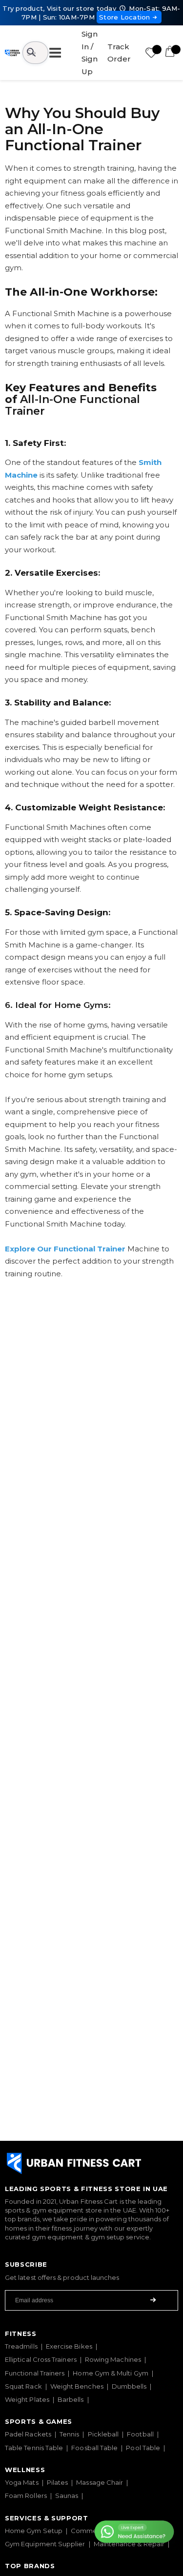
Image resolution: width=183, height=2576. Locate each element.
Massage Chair (100, 2482)
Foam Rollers (26, 2495)
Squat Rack (23, 2386)
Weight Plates (27, 2399)
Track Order (119, 53)
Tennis (69, 2434)
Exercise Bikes (69, 2346)
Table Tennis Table (34, 2448)
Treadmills (21, 2346)
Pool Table (143, 2448)
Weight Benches (77, 2386)
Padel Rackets (28, 2434)
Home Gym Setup (34, 2531)
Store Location (125, 17)
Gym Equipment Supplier (45, 2544)
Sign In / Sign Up (90, 53)
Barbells (71, 2399)
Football (140, 2434)
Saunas (67, 2495)
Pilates (58, 2482)
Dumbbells (129, 2386)
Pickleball (103, 2434)
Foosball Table (94, 2448)
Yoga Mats (22, 2482)
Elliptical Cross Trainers (41, 2359)
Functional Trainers (35, 2373)
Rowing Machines (113, 2359)
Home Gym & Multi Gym (110, 2373)
